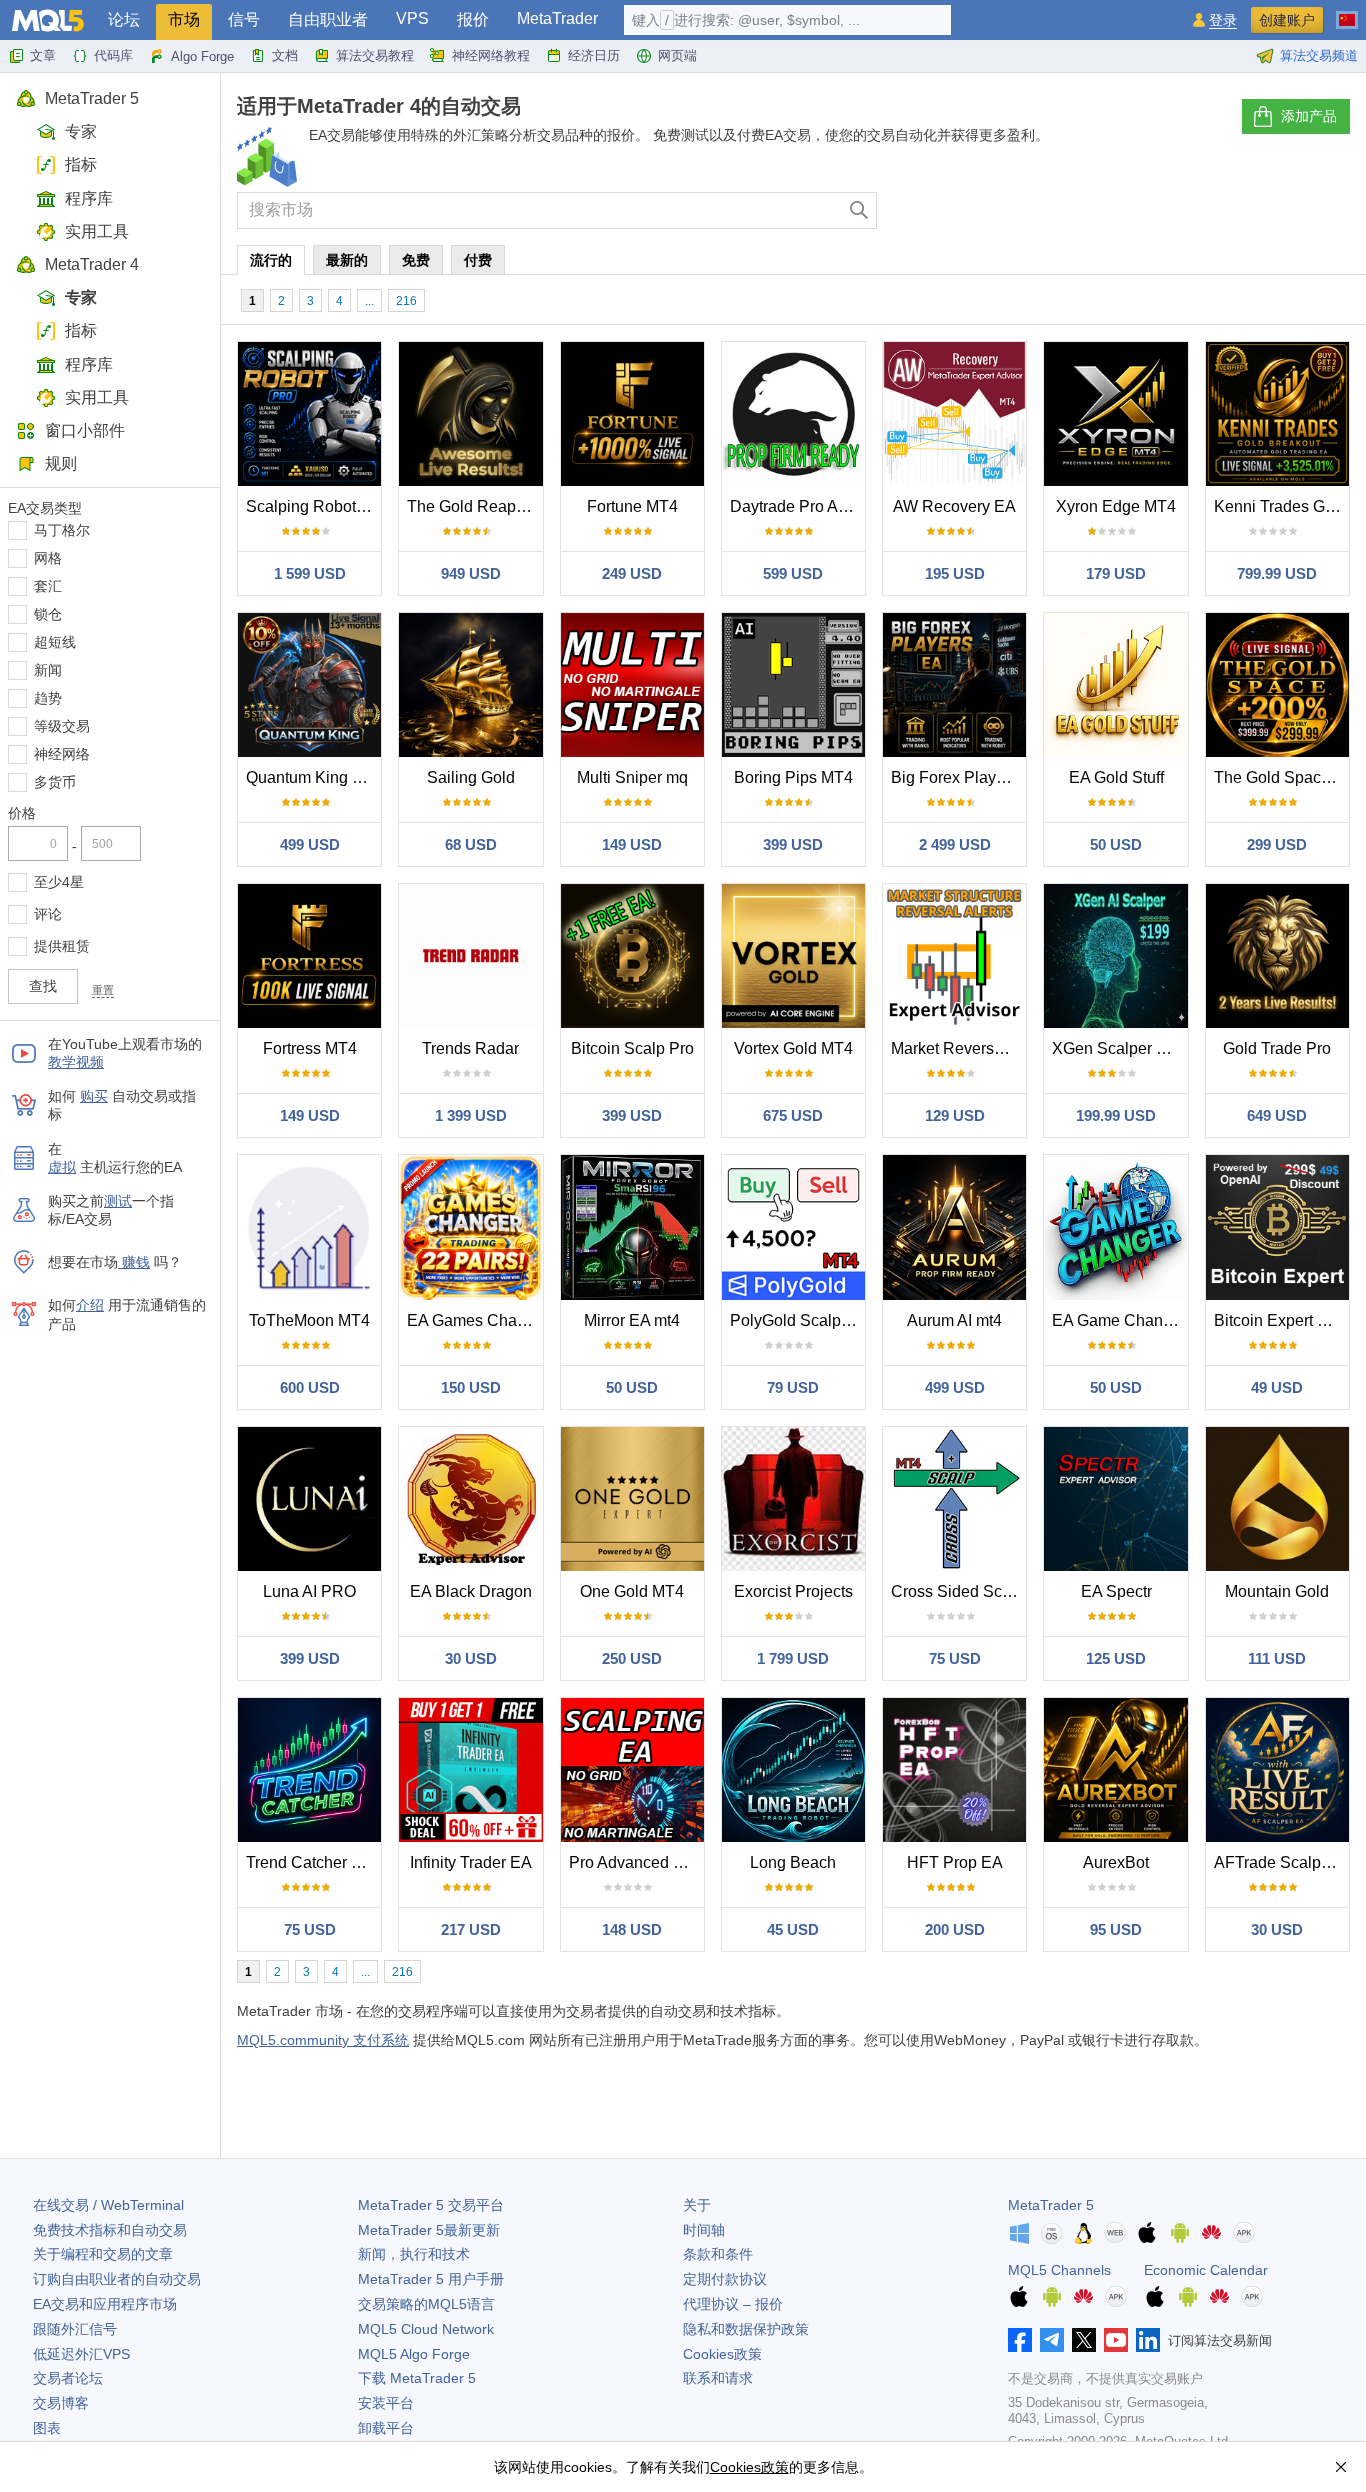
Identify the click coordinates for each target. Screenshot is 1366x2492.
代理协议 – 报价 (733, 2304)
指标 (81, 164)
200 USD (955, 1929)
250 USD (632, 1658)
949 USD (471, 573)
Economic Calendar (1206, 2270)
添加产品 (1309, 116)
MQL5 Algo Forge (414, 2354)
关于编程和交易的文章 (103, 2254)
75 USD (955, 1658)
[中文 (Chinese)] (1347, 12)
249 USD (632, 573)
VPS (412, 18)
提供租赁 (62, 946)
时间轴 (704, 2230)
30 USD (471, 1658)
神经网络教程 (491, 55)
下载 (417, 2378)
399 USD (793, 844)
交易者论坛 (68, 2378)
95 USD (1116, 1929)
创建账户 (1287, 20)
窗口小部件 (85, 430)
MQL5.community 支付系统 (323, 2040)
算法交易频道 (1319, 55)
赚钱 (134, 1262)
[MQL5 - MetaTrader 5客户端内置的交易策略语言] (48, 20)
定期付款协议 (725, 2279)
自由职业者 (328, 19)
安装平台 (386, 2403)
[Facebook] (1020, 2340)
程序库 (89, 198)
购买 (94, 1096)
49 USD (1277, 1387)
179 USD (1116, 573)
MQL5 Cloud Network (426, 2329)
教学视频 (76, 1062)
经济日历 (594, 55)
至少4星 (59, 882)
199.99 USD (1116, 1115)
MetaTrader (557, 18)
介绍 (90, 1305)
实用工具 (97, 231)
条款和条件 (718, 2254)
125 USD (1116, 1658)
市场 (184, 19)
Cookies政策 (722, 2354)
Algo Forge (202, 56)
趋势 (48, 698)
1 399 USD (471, 1115)
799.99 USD (1277, 573)
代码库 (113, 55)
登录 (1223, 20)
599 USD (793, 573)
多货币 (55, 782)
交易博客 (61, 2403)
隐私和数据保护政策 (746, 2329)
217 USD (471, 1929)
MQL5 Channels (1059, 2270)
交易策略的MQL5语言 (426, 2304)
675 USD (793, 1115)
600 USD (310, 1387)
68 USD (471, 844)
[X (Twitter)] (1084, 2340)
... (369, 301)
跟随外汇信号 (75, 2329)
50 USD (1116, 844)
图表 (47, 2428)
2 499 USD (955, 844)
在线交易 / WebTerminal (108, 2205)
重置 (103, 990)
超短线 (55, 642)
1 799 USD (793, 1658)
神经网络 (62, 754)
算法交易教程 (375, 55)
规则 (61, 463)
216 (406, 301)
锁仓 (48, 614)
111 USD (1277, 1658)
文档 (285, 55)
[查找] (859, 210)
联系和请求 (718, 2378)
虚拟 (62, 1167)
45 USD (793, 1929)
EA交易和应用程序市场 (105, 2304)
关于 (697, 2205)
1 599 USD (310, 573)
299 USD (1277, 844)
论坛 (124, 19)
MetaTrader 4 (92, 264)
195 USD (955, 573)
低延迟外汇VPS (81, 2354)
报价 (473, 19)
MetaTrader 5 (92, 98)
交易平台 (431, 2205)
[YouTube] (1116, 2340)
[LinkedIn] (1148, 2340)
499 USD (310, 844)
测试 (118, 1201)
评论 (48, 914)
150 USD (471, 1387)
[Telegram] (1052, 2340)
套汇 (48, 586)
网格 (48, 558)
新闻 (48, 670)
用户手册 (431, 2279)
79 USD (793, 1387)
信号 (244, 19)
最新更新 (429, 2230)
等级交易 (62, 726)
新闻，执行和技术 (414, 2254)
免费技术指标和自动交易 (110, 2230)
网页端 (677, 55)
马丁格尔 (62, 530)
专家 (81, 131)
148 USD (632, 1929)
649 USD (1277, 1115)
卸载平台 (386, 2428)
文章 (43, 55)
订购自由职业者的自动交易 (117, 2279)
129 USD (955, 1115)
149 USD (632, 844)
